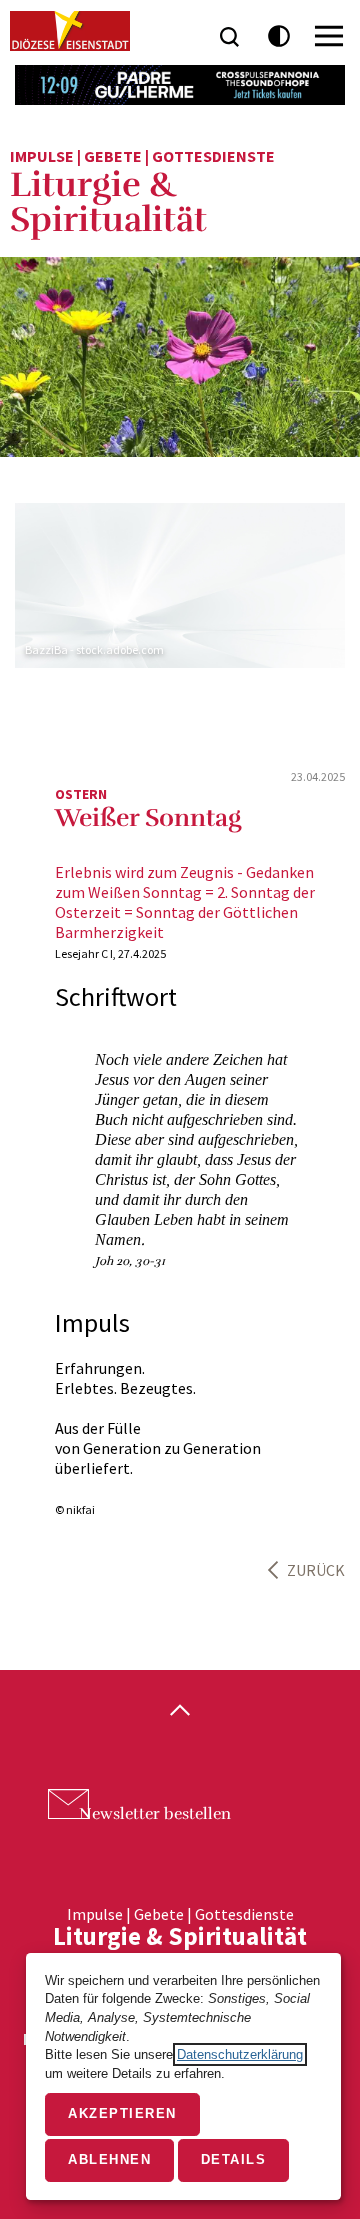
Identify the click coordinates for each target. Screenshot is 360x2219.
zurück (316, 1570)
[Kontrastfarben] (279, 36)
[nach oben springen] (180, 1712)
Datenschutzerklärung (240, 2054)
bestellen (155, 1814)
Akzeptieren (122, 2113)
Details (234, 2159)
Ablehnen (109, 2159)
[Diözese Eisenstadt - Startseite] (70, 31)
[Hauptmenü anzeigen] (329, 36)
